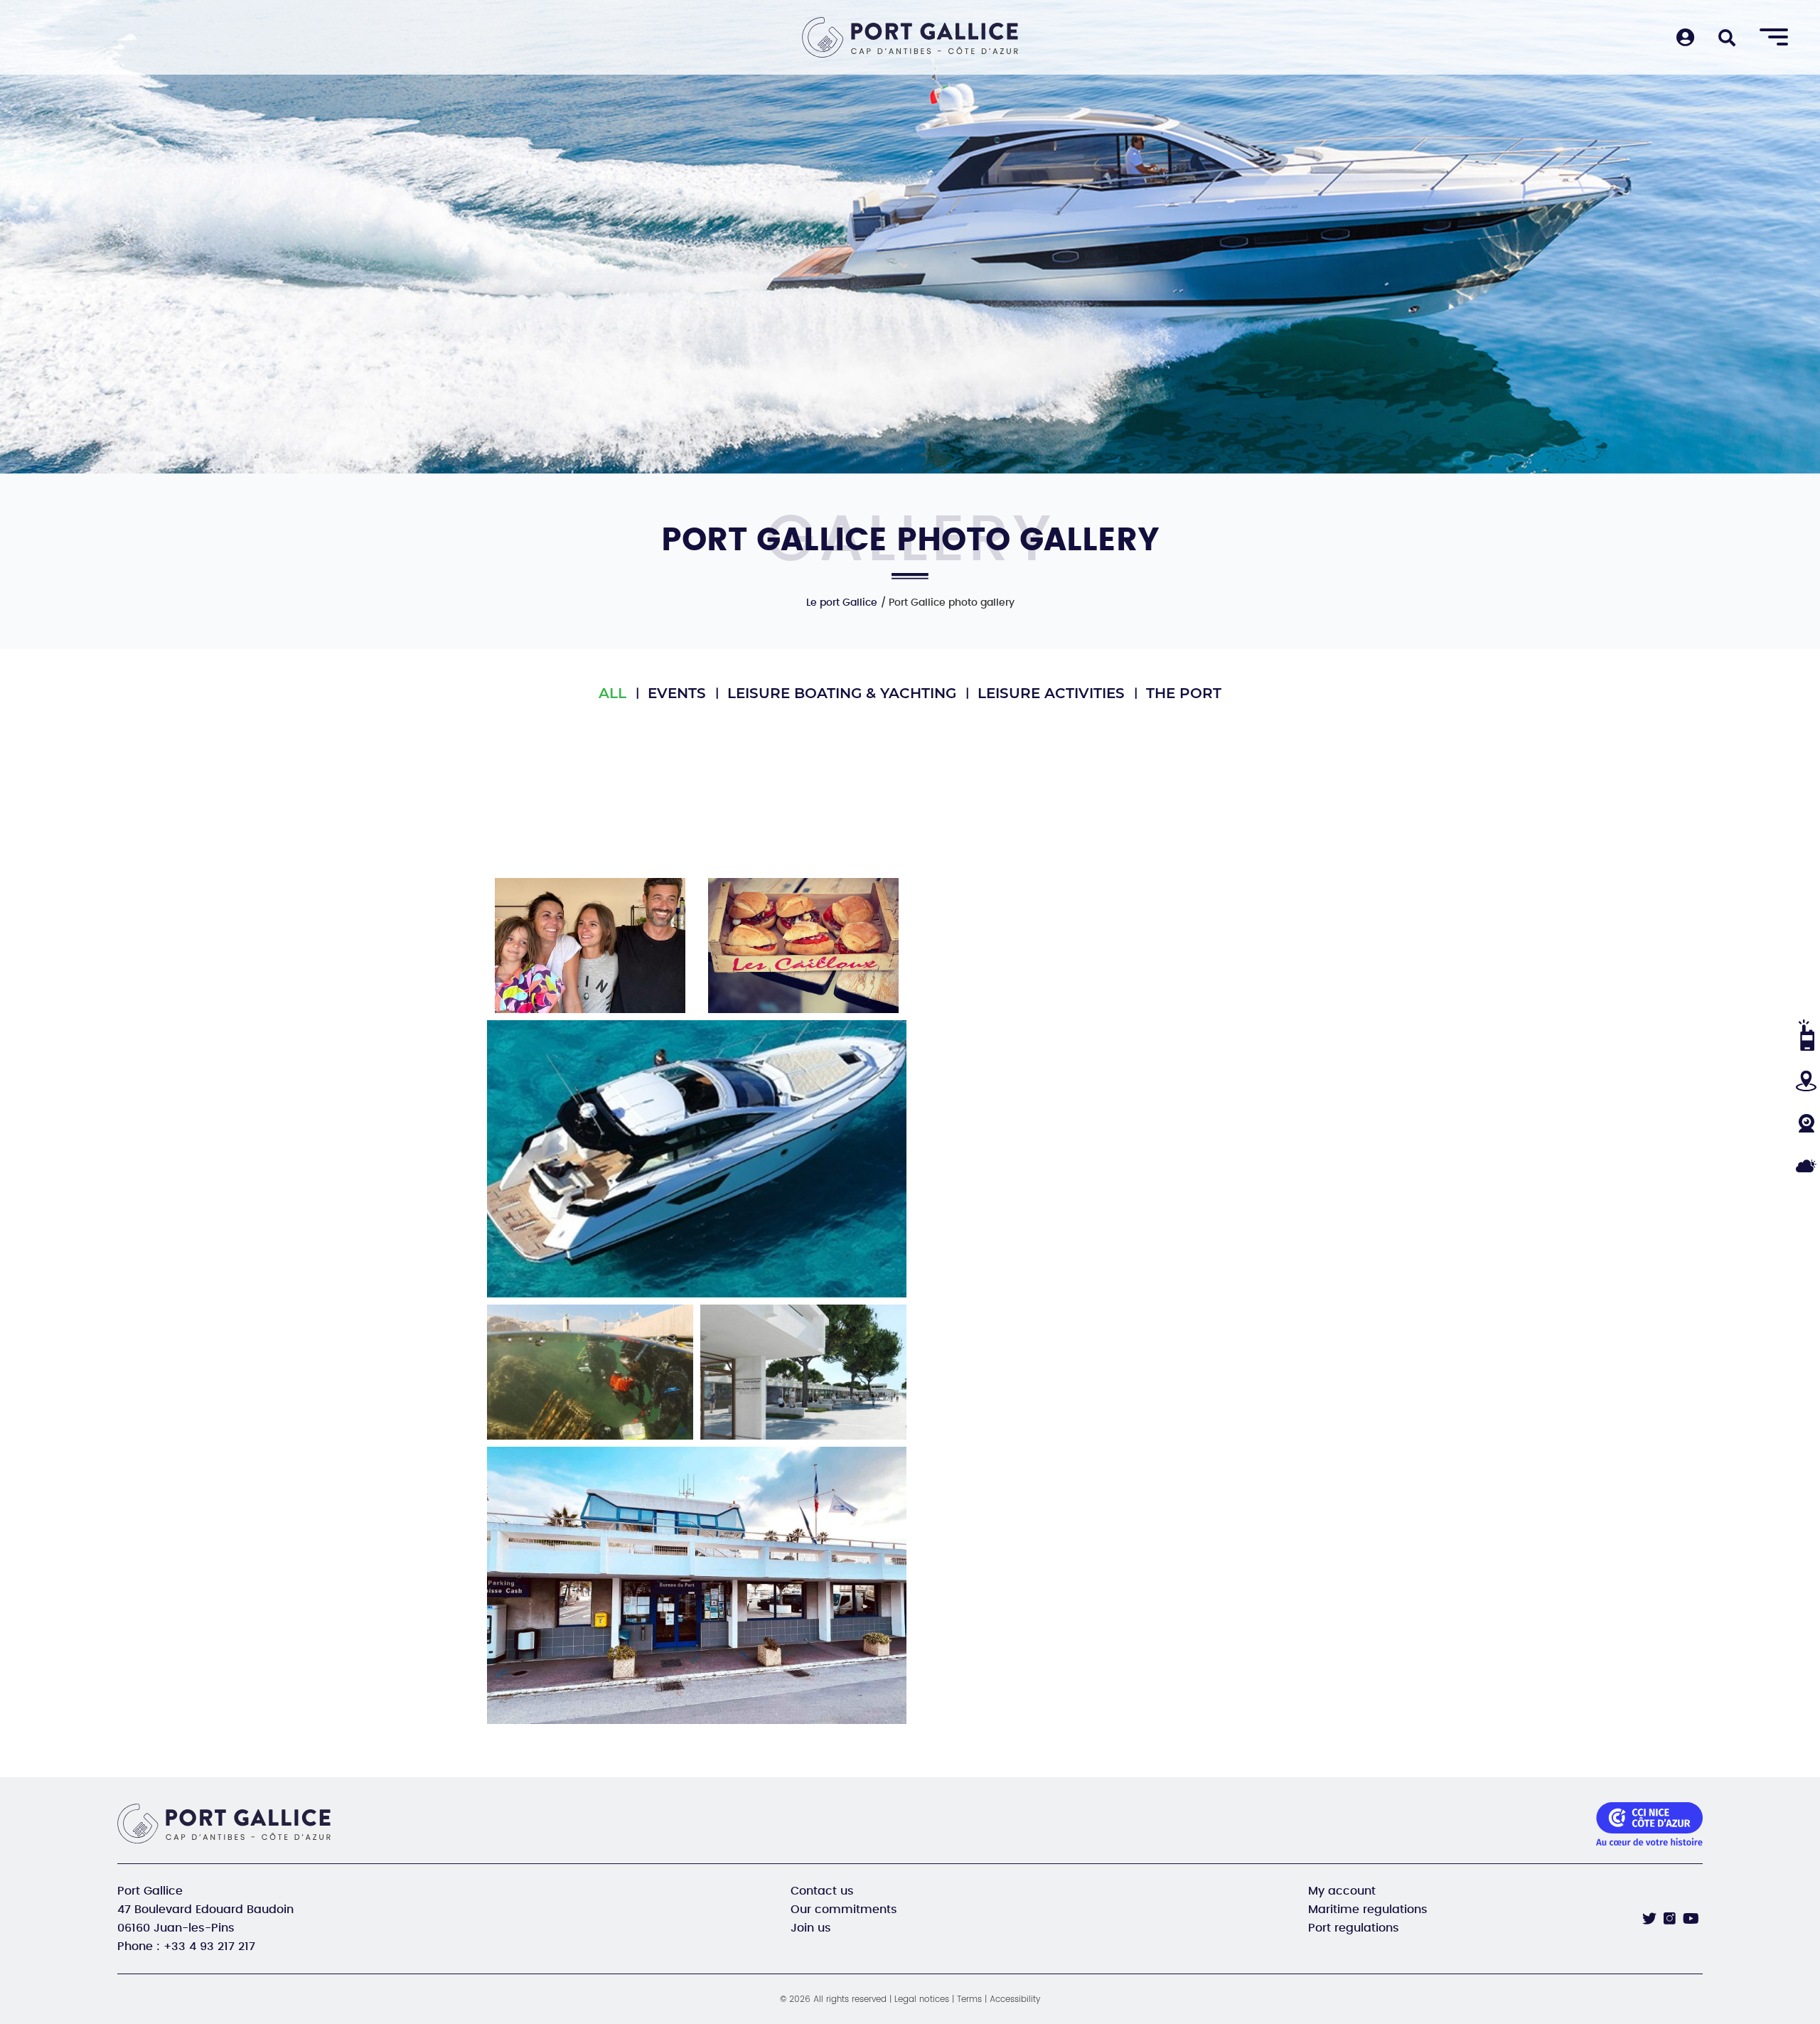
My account (1342, 1891)
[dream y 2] (697, 1159)
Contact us (822, 1891)
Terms (969, 1999)
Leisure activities (1051, 693)
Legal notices (922, 1999)
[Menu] (1774, 38)
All (612, 693)
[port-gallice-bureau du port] (803, 1372)
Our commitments (844, 1910)
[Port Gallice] (910, 37)
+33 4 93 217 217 (209, 1947)
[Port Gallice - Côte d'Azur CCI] (229, 1824)
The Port (1184, 693)
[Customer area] (1685, 39)
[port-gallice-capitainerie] (697, 1585)
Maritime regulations (1368, 1910)
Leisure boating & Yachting (842, 693)
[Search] (1727, 39)
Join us (811, 1928)
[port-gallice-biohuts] (590, 1372)
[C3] (590, 946)
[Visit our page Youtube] (1691, 1919)
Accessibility (1015, 1999)
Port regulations (1354, 1928)
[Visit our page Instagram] (1670, 1918)
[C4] (803, 946)
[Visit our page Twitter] (1649, 1919)
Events (677, 693)
